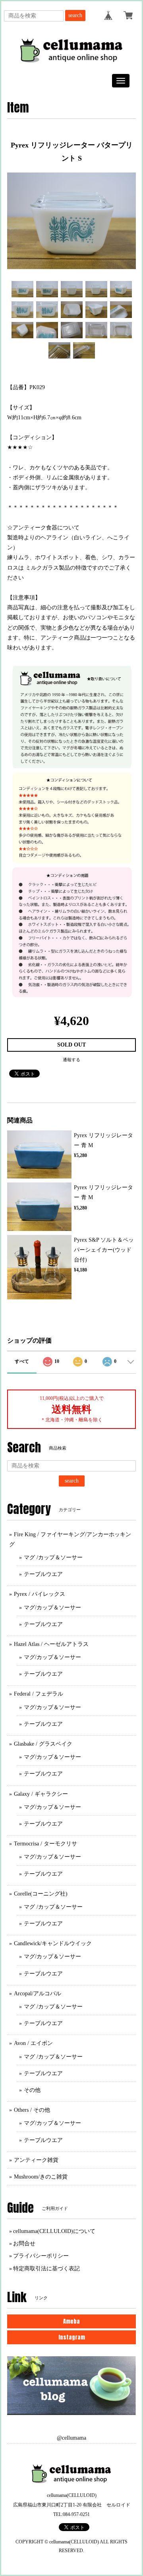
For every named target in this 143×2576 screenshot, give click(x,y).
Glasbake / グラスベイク (43, 1744)
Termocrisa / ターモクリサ (45, 1844)
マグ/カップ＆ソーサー (52, 1608)
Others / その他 (32, 2110)
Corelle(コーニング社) (41, 1894)
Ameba (71, 2321)
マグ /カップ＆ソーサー (53, 1557)
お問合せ (24, 2244)
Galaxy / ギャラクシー (41, 1794)
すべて (22, 1361)
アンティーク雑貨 (36, 2160)
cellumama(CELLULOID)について (54, 2231)
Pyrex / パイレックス (40, 1594)
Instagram (72, 2337)
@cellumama (71, 2438)
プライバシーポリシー (41, 2256)
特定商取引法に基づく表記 (46, 2269)
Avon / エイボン (33, 2043)
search (75, 15)
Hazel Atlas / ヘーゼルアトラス (51, 1644)
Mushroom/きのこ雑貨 (41, 2177)
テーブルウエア (43, 1574)
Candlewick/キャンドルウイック (53, 1943)
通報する (71, 1060)
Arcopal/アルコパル (38, 1994)
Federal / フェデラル (39, 1694)
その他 (32, 2090)
